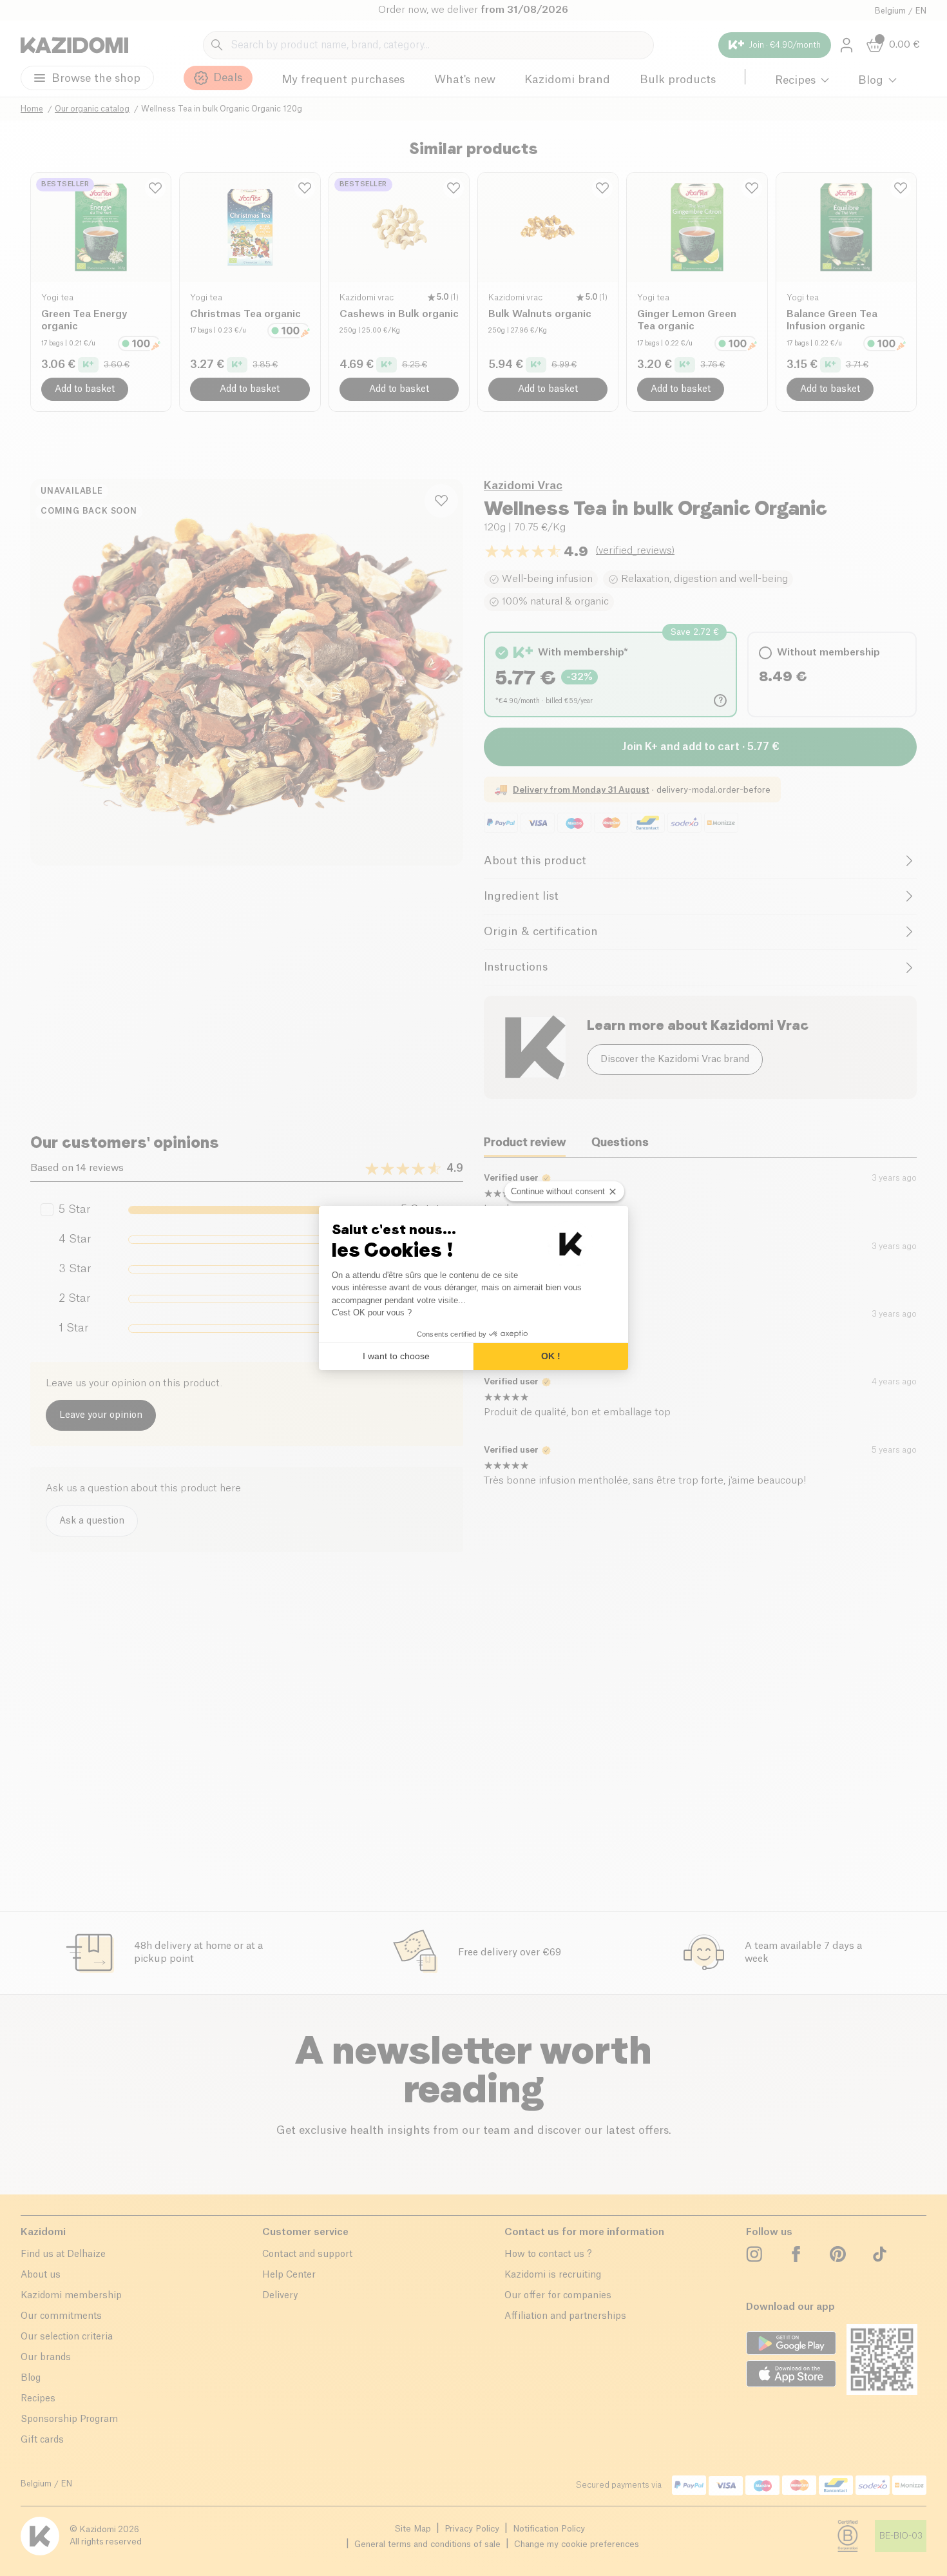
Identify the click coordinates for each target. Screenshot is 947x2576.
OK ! (551, 1356)
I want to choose (396, 1356)
